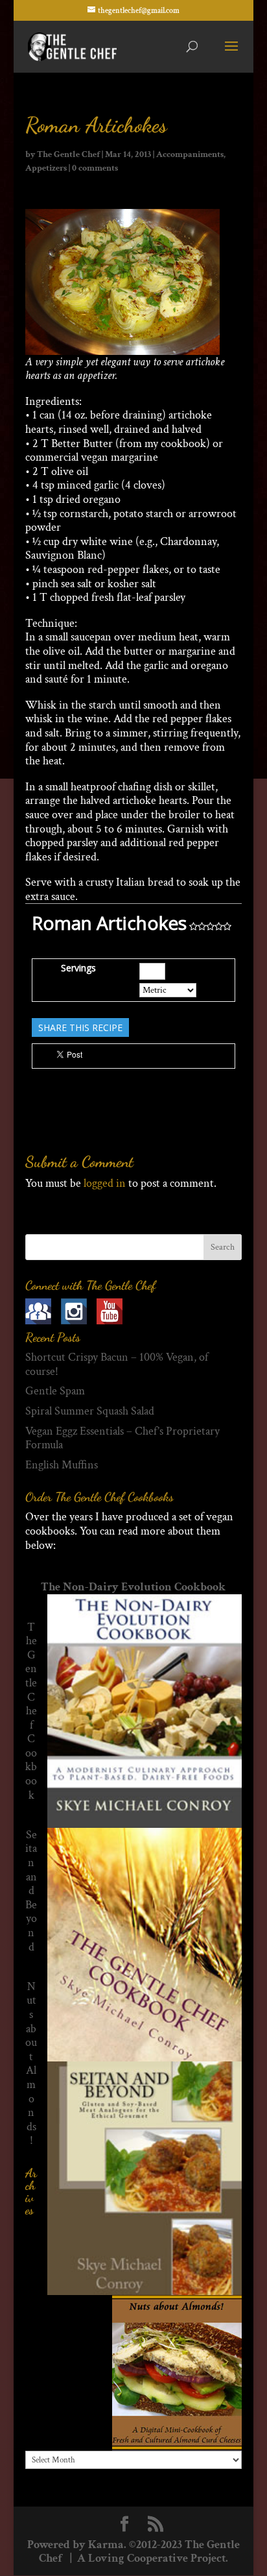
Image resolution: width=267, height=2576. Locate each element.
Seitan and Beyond (31, 1891)
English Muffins (62, 1465)
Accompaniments (190, 154)
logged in (105, 1183)
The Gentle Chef (68, 154)
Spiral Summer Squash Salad (90, 1411)
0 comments (95, 168)
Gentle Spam (55, 1391)
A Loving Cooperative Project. (151, 2558)
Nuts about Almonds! (31, 2064)
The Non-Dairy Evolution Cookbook (133, 1587)
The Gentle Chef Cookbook (31, 1711)
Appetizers (46, 168)
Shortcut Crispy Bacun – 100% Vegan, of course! (117, 1364)
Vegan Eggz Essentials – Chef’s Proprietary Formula (122, 1438)
